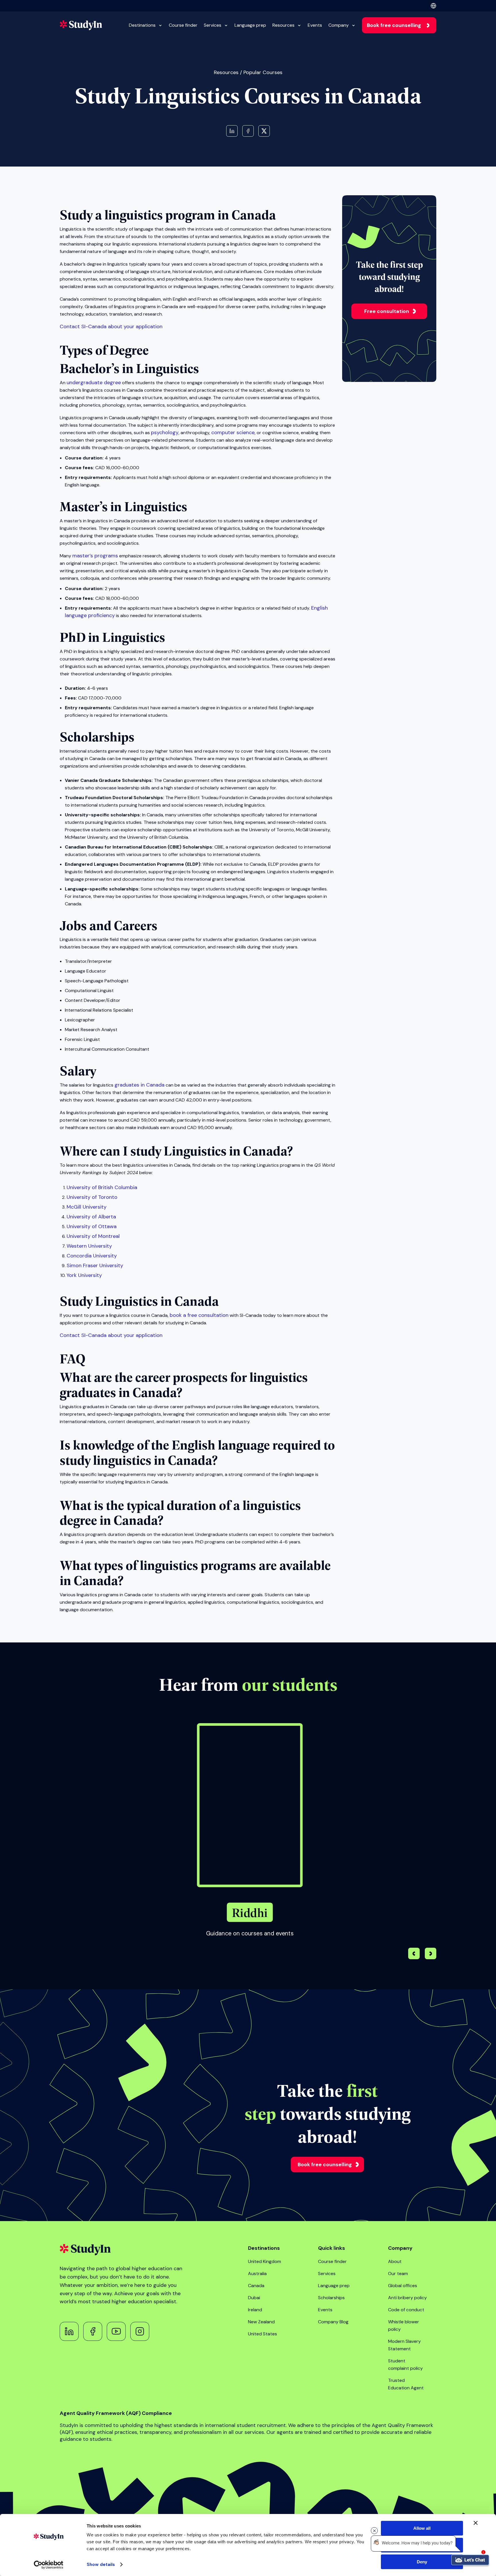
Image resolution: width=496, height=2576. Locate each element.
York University (84, 1275)
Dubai (254, 2298)
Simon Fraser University (95, 1265)
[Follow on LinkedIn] (69, 2331)
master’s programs (95, 556)
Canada (256, 2286)
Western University (89, 1246)
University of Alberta (91, 1217)
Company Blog (333, 2322)
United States (262, 2334)
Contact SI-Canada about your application (111, 326)
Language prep (250, 25)
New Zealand (261, 2322)
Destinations (142, 25)
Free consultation (387, 311)
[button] (431, 1954)
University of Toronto (92, 1197)
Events (315, 25)
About (395, 2261)
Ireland (255, 2310)
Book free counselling (394, 25)
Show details (101, 2565)
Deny (422, 2562)
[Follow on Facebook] (93, 2331)
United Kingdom (265, 2261)
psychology (165, 432)
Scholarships (331, 2298)
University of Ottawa (92, 1226)
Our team (398, 2273)
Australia (257, 2273)
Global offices (403, 2286)
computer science (233, 432)
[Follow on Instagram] (140, 2331)
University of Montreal (93, 1236)
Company (339, 25)
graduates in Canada (139, 1085)
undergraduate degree (94, 382)
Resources (283, 25)
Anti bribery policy (407, 2298)
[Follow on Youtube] (116, 2331)
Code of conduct (406, 2310)
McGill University (87, 1207)
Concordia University (92, 1256)
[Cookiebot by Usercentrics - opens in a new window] (49, 2565)
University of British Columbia (102, 1187)
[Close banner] (476, 2523)
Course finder (183, 25)
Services (213, 25)
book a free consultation (199, 1315)
